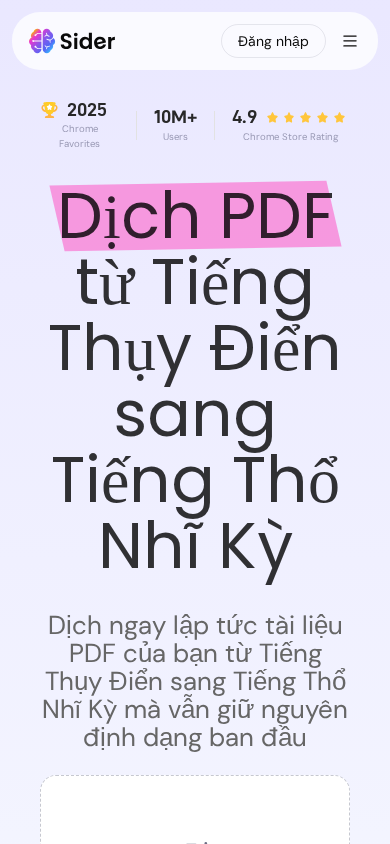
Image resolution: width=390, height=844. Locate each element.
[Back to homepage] (72, 41)
